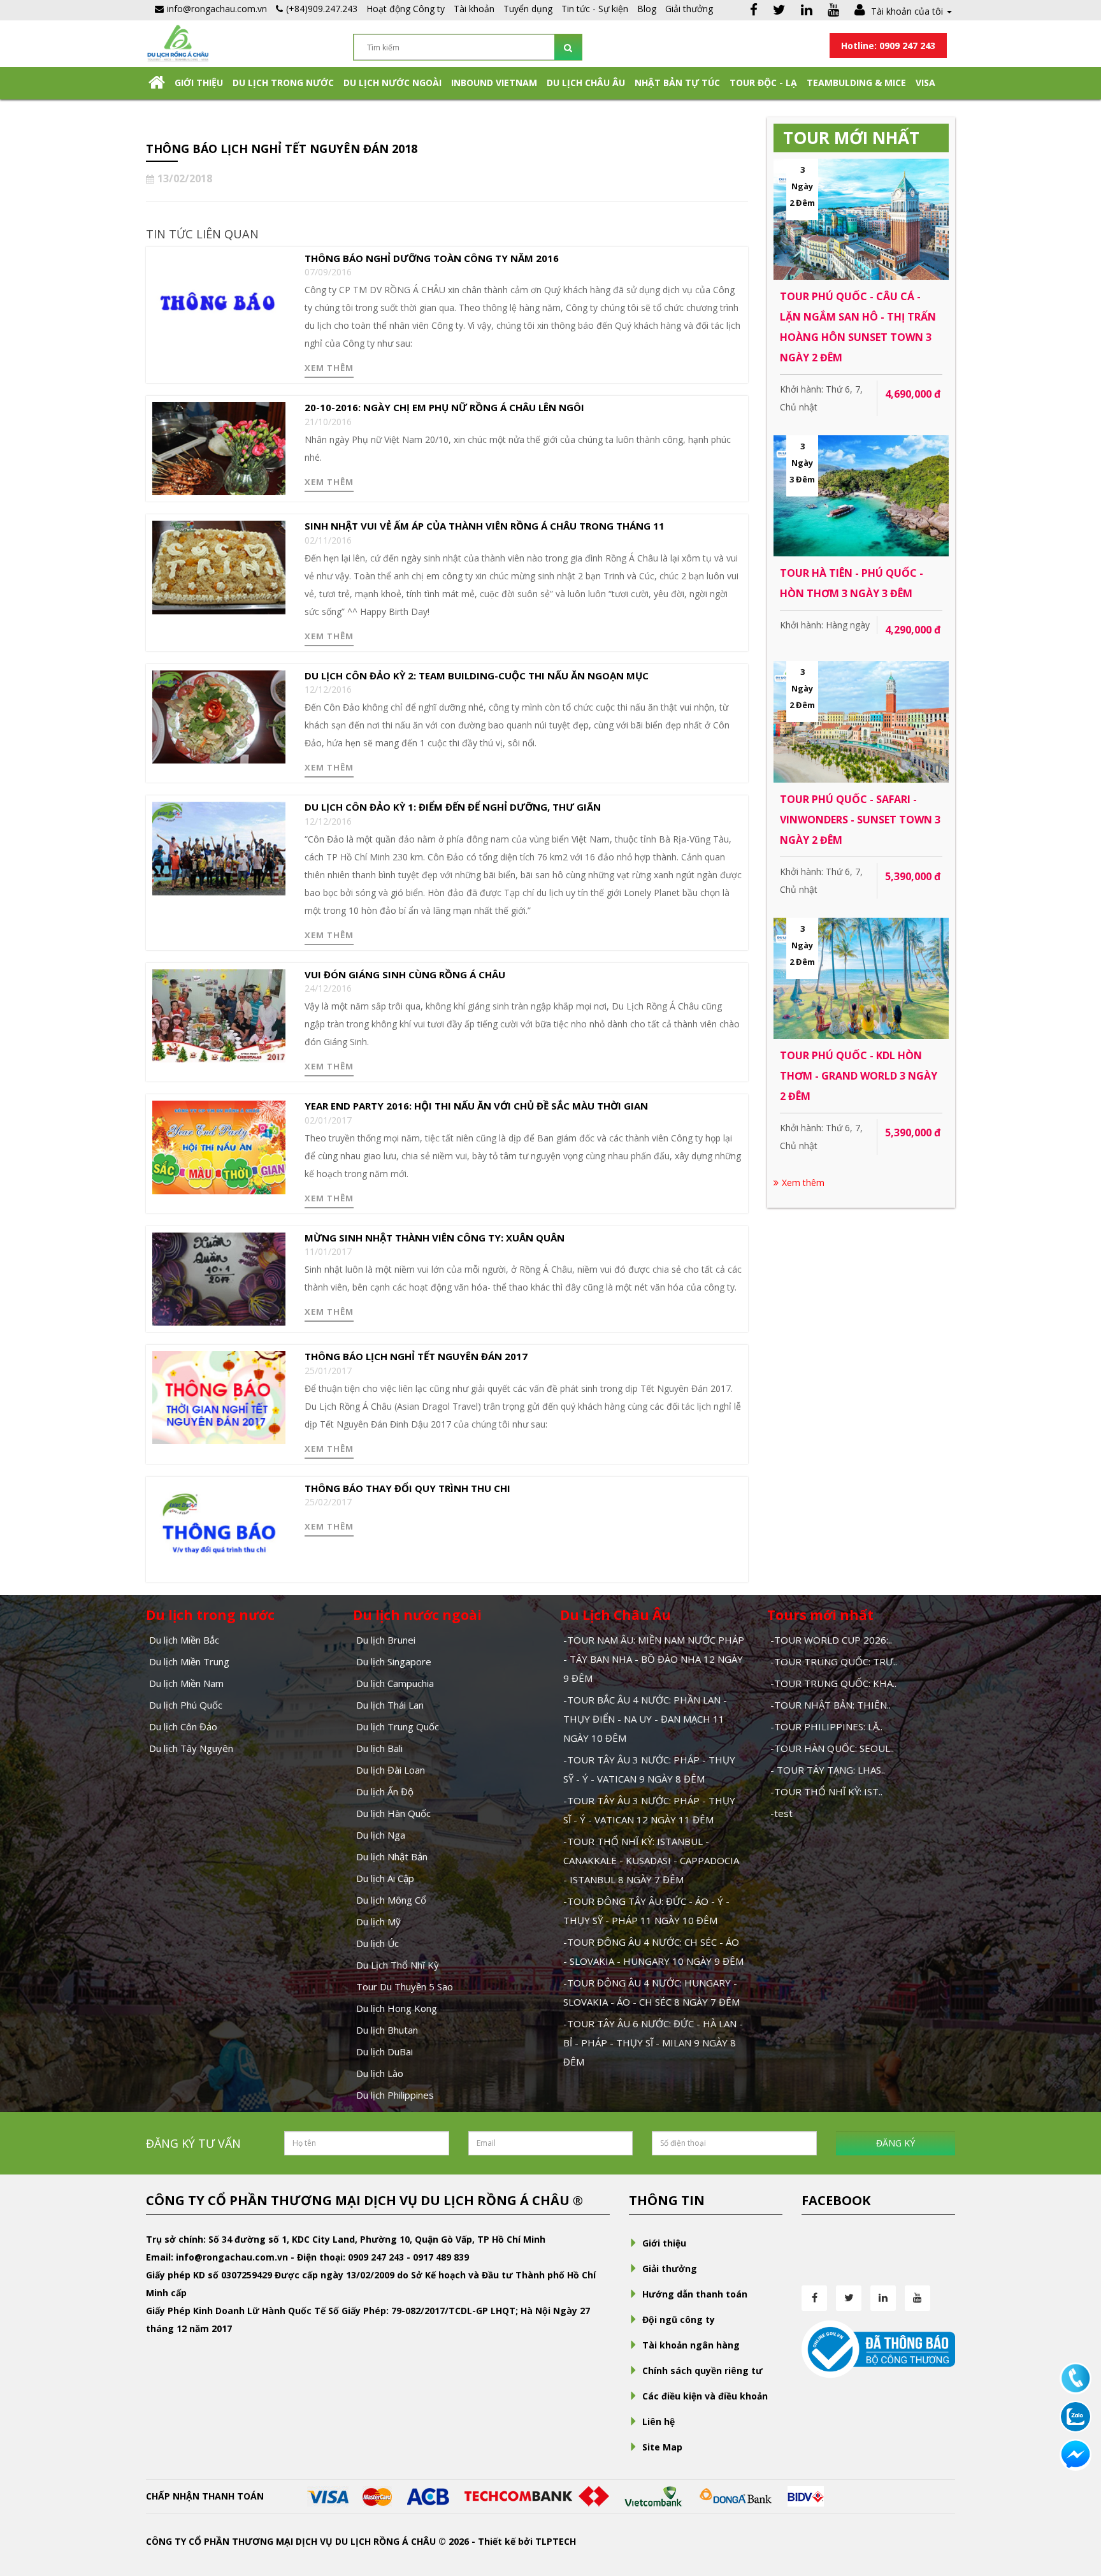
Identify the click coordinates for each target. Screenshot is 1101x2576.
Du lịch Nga (381, 1835)
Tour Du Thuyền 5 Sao (405, 1986)
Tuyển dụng (528, 9)
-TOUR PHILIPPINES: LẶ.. (826, 1726)
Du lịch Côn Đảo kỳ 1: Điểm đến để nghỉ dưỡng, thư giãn (453, 807)
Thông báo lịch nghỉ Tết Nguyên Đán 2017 (416, 1356)
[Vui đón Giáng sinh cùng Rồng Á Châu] (219, 1015)
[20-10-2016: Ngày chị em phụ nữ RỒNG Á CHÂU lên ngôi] (219, 448)
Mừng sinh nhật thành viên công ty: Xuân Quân (435, 1238)
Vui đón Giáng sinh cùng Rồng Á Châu (405, 974)
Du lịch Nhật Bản (392, 1856)
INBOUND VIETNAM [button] (494, 83)
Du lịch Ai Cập (385, 1878)
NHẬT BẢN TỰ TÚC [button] (677, 83)
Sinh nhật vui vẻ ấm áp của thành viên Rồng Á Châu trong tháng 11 (485, 526)
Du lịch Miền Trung (189, 1661)
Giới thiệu (199, 83)
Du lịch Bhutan (387, 2030)
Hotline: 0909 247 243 (888, 46)
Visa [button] (925, 83)
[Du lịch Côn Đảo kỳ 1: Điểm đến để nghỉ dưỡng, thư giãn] (219, 847)
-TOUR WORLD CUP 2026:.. (831, 1640)
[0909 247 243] (1076, 2377)
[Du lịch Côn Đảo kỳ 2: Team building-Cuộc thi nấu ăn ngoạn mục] (219, 716)
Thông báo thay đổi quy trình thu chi (407, 1488)
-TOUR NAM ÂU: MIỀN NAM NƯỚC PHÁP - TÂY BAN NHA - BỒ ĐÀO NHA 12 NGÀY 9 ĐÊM (654, 1659)
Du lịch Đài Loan (391, 1770)
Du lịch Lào (380, 2073)
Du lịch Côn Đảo (183, 1726)
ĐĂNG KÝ (896, 2143)
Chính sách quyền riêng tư (702, 2370)
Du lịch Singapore (394, 1661)
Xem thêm (329, 368)
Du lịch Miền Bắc (184, 1640)
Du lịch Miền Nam (186, 1683)
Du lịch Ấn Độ (385, 1791)
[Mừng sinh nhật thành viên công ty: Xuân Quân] (219, 1278)
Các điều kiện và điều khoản (705, 2396)
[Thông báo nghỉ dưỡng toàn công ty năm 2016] (219, 299)
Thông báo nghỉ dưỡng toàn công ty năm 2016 (432, 258)
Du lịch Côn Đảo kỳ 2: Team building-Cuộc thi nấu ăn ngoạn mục (477, 676)
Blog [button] (647, 9)
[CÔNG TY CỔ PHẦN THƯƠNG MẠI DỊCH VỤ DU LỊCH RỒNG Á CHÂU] (178, 42)
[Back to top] (1076, 2496)
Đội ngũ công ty (679, 2319)
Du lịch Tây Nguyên (191, 1748)
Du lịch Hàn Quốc (393, 1813)
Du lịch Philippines (395, 2095)
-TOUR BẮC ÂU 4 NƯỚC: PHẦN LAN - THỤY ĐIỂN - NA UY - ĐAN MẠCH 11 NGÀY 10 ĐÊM (645, 1719)
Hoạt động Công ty (406, 9)
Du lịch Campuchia (395, 1683)
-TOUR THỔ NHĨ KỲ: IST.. (826, 1791)
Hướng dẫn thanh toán (695, 2294)
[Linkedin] (807, 11)
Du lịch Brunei (386, 1640)
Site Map (662, 2447)
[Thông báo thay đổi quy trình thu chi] (219, 1528)
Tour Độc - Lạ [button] (763, 83)
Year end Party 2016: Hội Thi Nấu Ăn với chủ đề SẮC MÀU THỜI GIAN (476, 1106)
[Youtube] (833, 11)
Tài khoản (474, 9)
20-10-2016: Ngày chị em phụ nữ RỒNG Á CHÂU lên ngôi (444, 407)
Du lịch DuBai (385, 2051)
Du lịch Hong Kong (397, 2008)
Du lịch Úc (378, 1943)
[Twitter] (779, 11)
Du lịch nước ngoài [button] (392, 83)
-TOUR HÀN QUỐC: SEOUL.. (832, 1748)
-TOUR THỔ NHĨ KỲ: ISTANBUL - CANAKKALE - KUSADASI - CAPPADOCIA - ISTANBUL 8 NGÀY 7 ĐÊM (651, 1860)
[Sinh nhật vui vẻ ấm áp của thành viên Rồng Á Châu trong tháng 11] (219, 566)
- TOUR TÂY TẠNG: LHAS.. (828, 1770)
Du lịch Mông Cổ (391, 1900)
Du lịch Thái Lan (390, 1705)
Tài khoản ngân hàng (691, 2345)
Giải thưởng (689, 9)
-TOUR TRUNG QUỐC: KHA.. (833, 1683)
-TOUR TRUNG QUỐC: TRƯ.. (834, 1661)
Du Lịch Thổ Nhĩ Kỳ (398, 1965)
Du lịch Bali (379, 1748)
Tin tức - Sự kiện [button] (595, 9)
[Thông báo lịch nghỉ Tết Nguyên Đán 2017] (219, 1397)
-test (781, 1813)
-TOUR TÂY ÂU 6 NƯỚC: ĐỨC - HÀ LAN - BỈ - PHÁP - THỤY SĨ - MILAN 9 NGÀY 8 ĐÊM (653, 2043)
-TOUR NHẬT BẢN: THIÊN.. (831, 1705)
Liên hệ (658, 2421)
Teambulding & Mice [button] (856, 83)
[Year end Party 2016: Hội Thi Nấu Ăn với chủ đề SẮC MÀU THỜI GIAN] (219, 1146)
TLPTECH (556, 2541)
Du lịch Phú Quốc (186, 1705)
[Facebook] (754, 11)
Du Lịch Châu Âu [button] (586, 83)
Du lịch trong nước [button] (283, 83)
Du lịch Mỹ (378, 1921)
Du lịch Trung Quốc (398, 1726)
